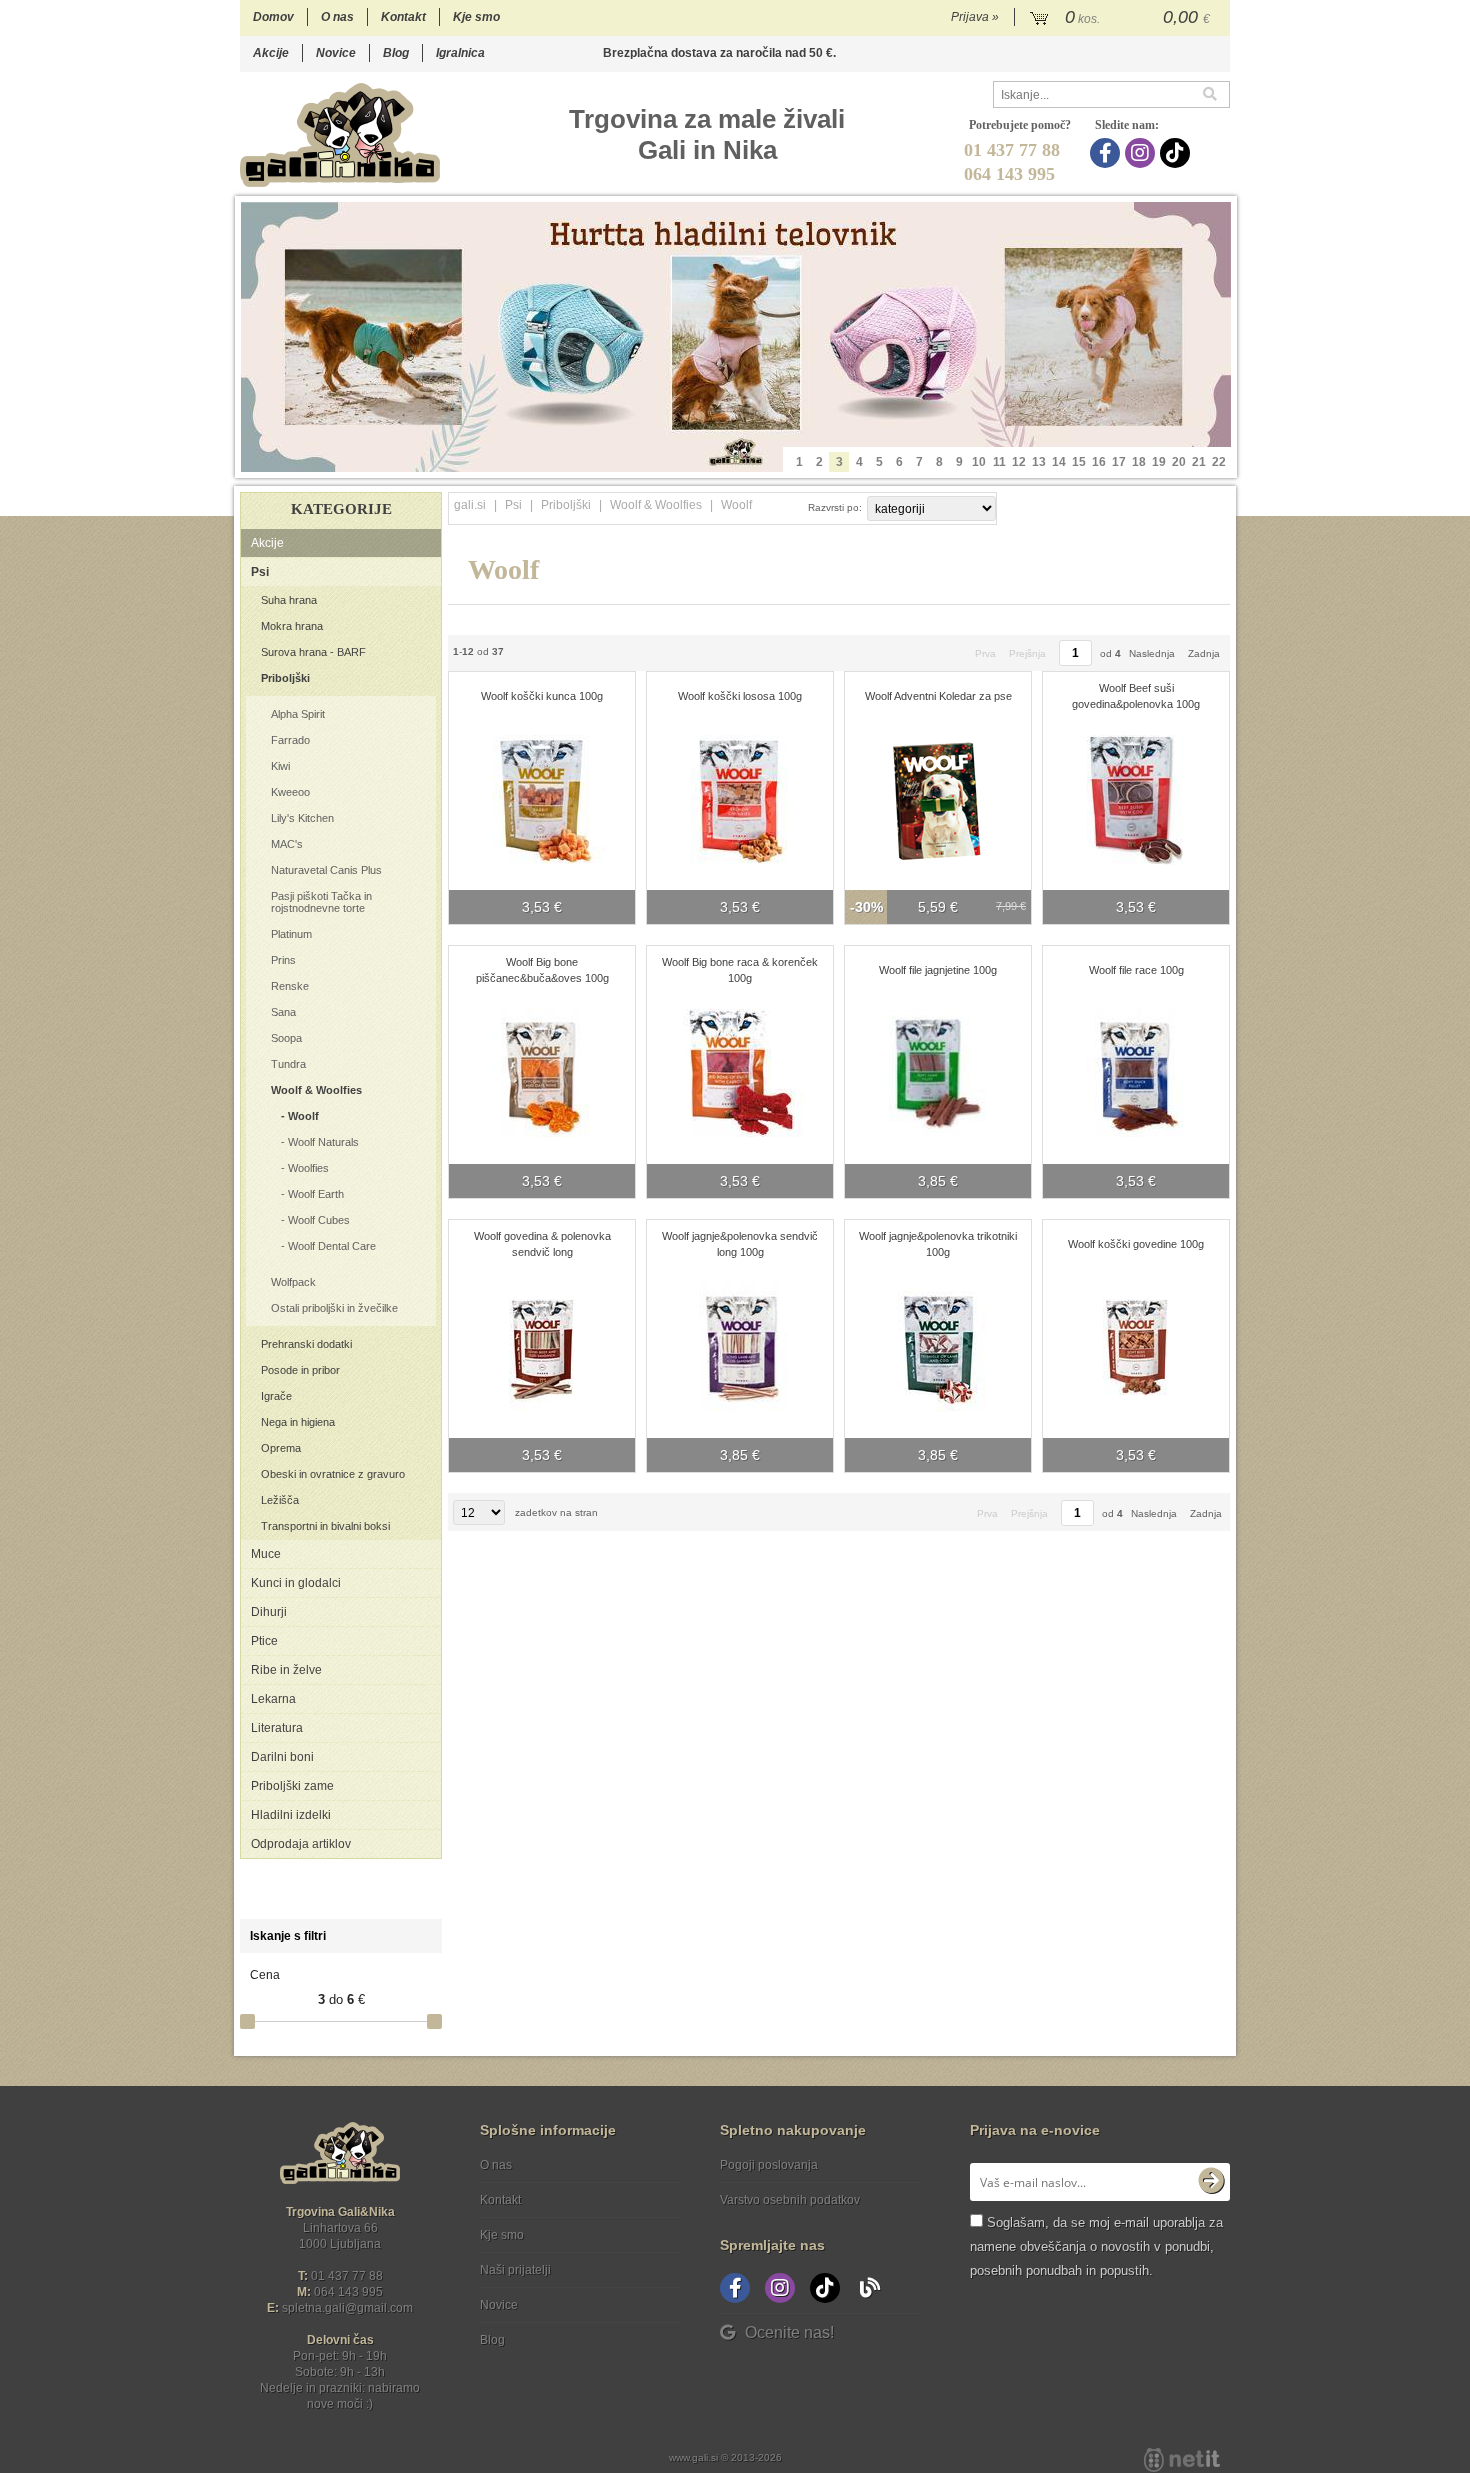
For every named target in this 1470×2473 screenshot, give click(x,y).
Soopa (286, 1038)
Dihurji (269, 1612)
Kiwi (280, 766)
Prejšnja (1027, 653)
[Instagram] (1142, 153)
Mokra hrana (292, 626)
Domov (273, 17)
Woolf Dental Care (332, 1246)
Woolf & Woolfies (316, 1090)
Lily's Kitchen (302, 818)
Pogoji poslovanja (769, 2165)
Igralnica (460, 53)
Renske (290, 986)
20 (1179, 462)
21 (1199, 462)
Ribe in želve (286, 1670)
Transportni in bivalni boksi (325, 1526)
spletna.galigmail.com (347, 2308)
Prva (985, 653)
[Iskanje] (1216, 94)
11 (999, 462)
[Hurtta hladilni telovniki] (736, 337)
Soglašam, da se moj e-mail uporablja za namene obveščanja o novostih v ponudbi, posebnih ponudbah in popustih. (1096, 2246)
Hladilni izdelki (291, 1815)
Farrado (290, 740)
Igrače (276, 1396)
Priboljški (285, 678)
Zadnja (1204, 653)
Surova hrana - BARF (313, 652)
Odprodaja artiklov (301, 1844)
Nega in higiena (298, 1422)
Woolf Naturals (323, 1142)
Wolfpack (293, 1282)
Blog (396, 53)
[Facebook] (1107, 153)
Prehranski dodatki (306, 1344)
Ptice (264, 1641)
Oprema (281, 1448)
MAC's (287, 844)
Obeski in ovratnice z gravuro (333, 1474)
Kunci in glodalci (296, 1583)
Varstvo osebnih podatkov (790, 2200)
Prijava (975, 17)
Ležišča (280, 1500)
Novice (336, 53)
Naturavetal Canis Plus (326, 870)
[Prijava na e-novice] (1211, 2182)
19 (1159, 462)
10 (979, 462)
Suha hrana (289, 600)
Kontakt (403, 17)
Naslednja (1152, 653)
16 (1099, 462)
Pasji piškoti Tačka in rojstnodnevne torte (321, 902)
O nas (337, 17)
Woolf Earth (316, 1194)
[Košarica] (1122, 18)
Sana (283, 1012)
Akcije (271, 53)
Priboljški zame (292, 1786)
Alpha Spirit (298, 714)
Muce (266, 1554)
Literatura (277, 1728)
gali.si (470, 505)
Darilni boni (282, 1757)
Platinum (291, 934)
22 (1219, 462)
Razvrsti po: (835, 507)
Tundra (288, 1064)
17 (1119, 462)
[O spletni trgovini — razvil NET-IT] (1182, 2460)
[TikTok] (1177, 153)
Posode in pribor (300, 1370)
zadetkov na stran (556, 1512)
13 (1039, 462)
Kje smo (476, 17)
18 (1139, 462)
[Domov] (340, 134)
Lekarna (273, 1699)
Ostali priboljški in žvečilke (334, 1308)
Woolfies (308, 1168)
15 (1079, 462)
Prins (283, 960)
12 (1019, 462)
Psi (260, 572)
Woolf (303, 1116)
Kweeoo (290, 792)
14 (1059, 462)
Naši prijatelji (515, 2270)
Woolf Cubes (319, 1220)
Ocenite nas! (789, 2332)
